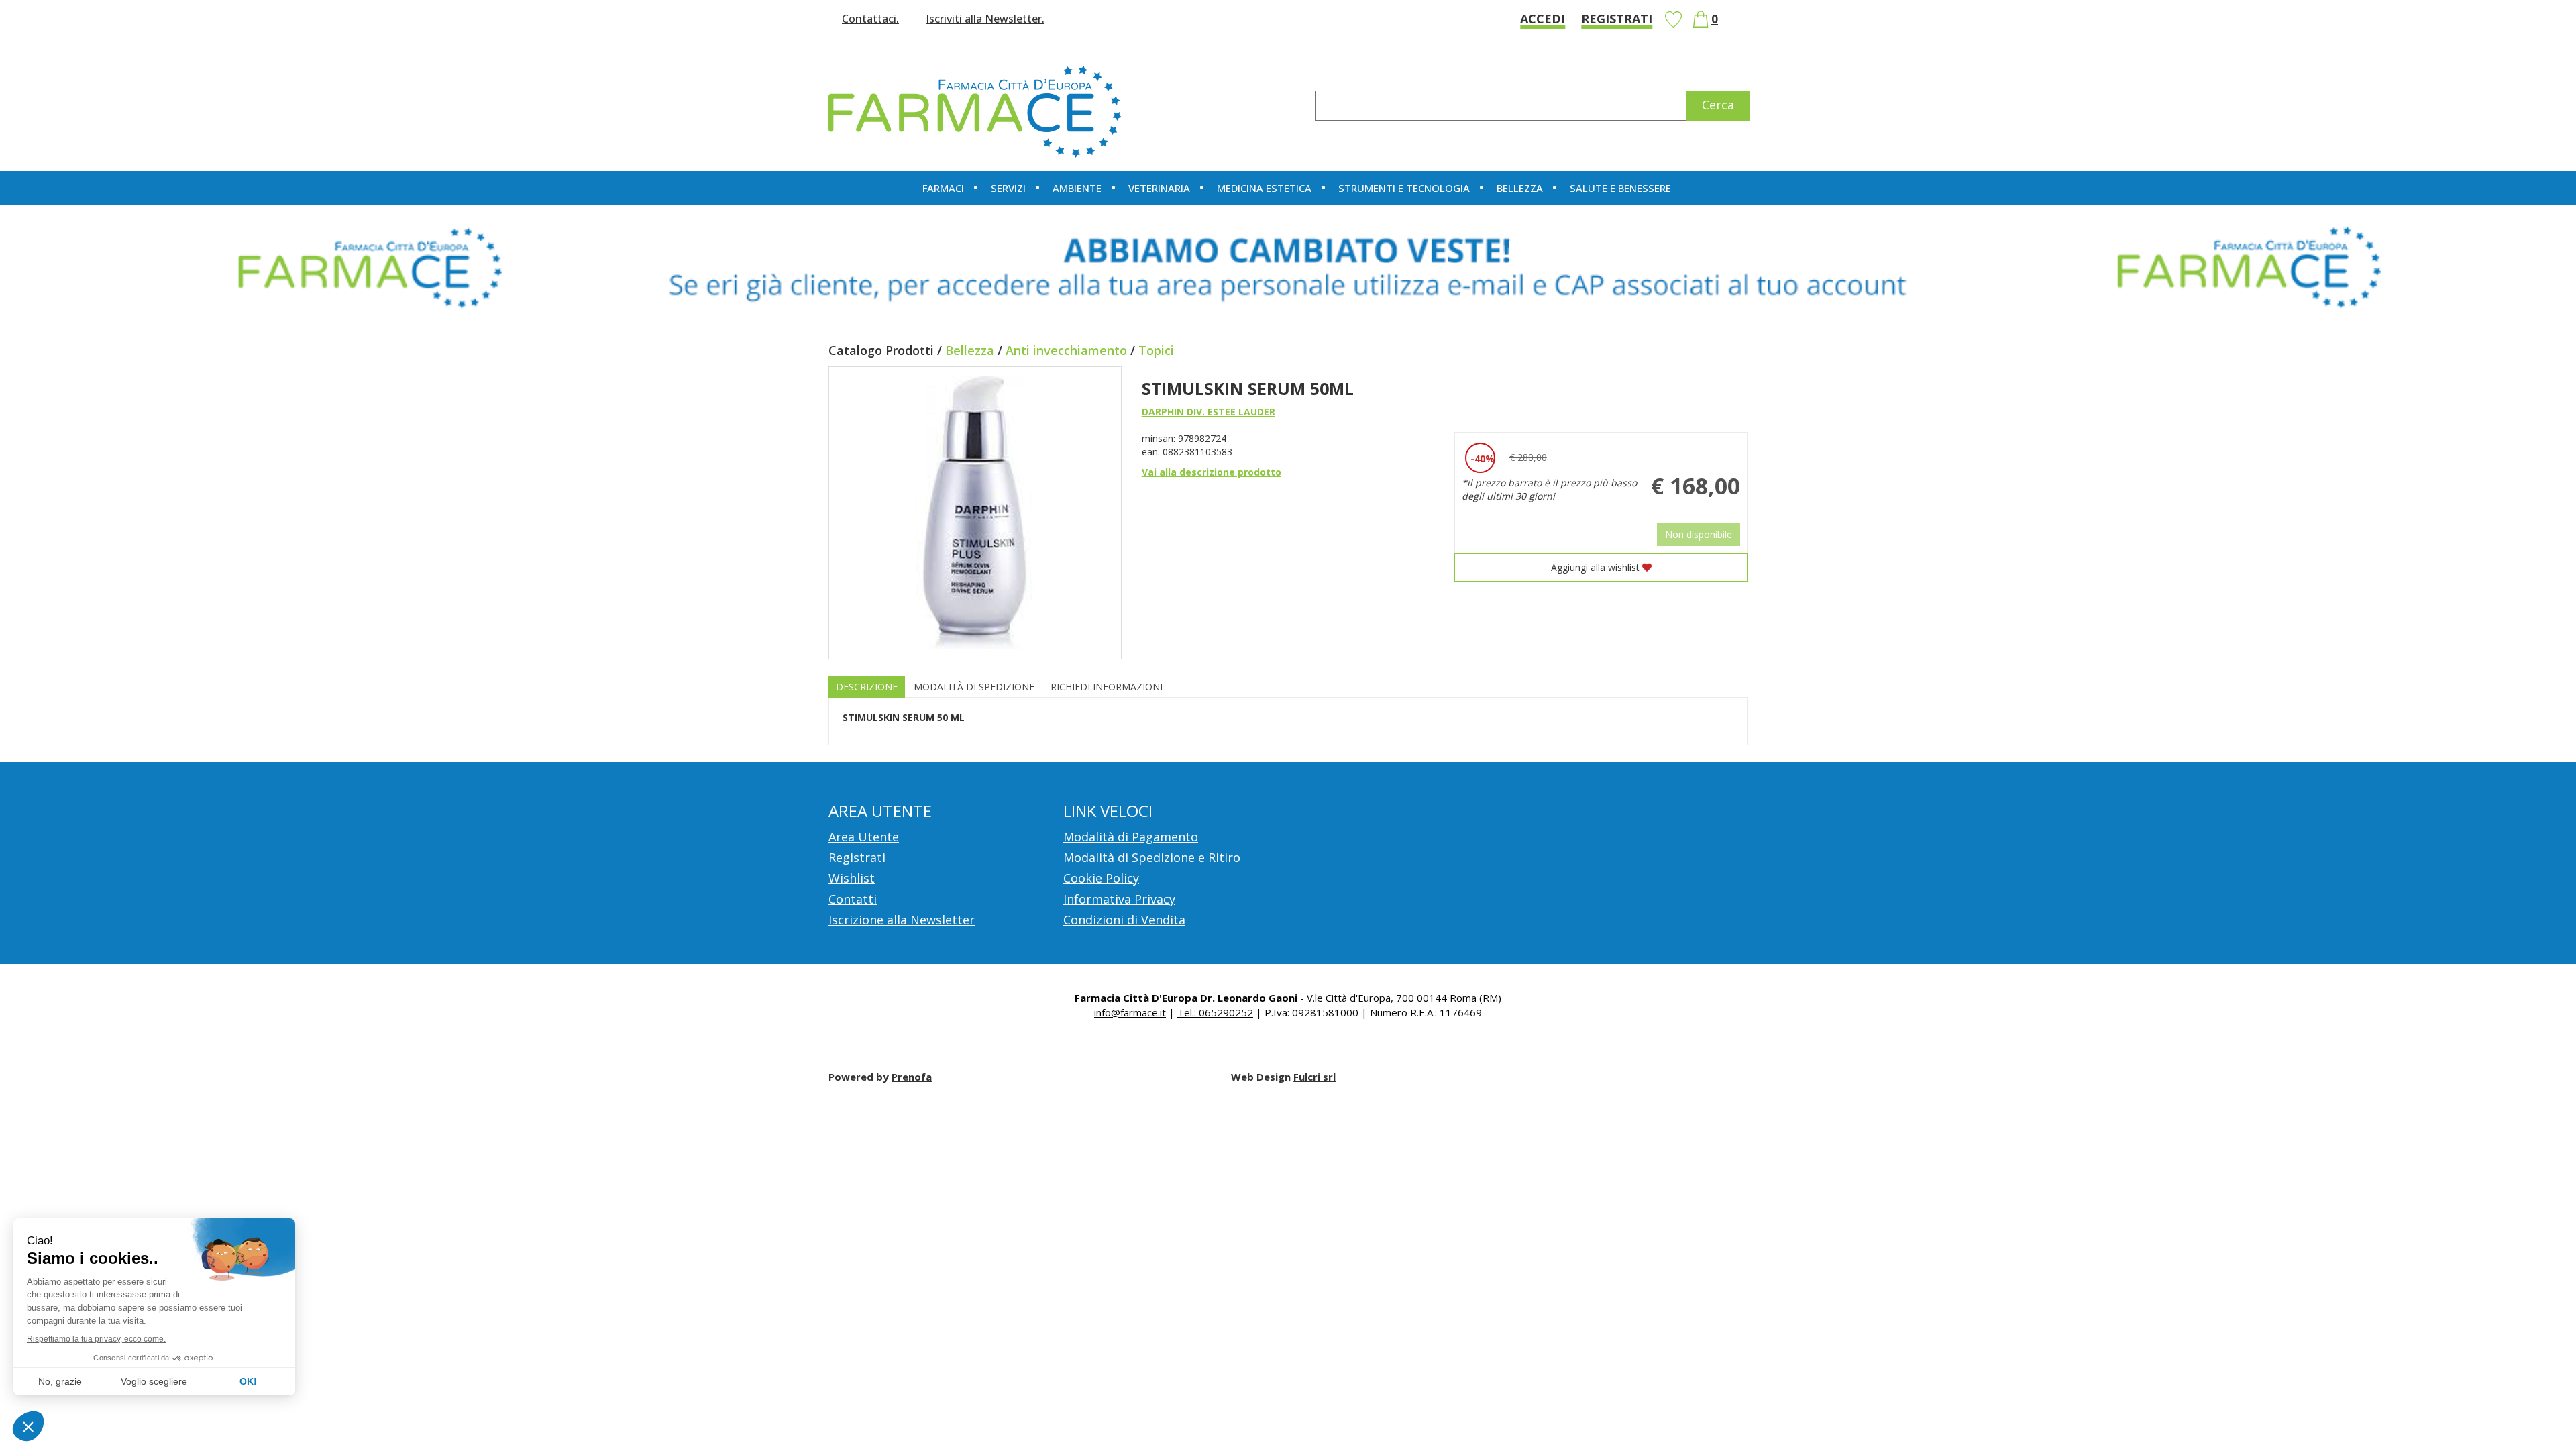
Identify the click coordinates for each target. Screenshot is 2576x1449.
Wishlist (1673, 19)
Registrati (1617, 19)
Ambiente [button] (1077, 188)
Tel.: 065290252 (1215, 1012)
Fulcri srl (1314, 1077)
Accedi (1543, 19)
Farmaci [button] (943, 188)
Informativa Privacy (1119, 899)
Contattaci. (870, 19)
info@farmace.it (1130, 1012)
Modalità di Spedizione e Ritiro (1152, 857)
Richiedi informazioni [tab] (1107, 687)
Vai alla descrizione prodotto (1212, 472)
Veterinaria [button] (1159, 188)
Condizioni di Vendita (1124, 920)
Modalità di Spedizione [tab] (974, 687)
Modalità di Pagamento (1131, 837)
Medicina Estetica (1264, 188)
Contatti (853, 899)
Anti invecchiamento (1066, 350)
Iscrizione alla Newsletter (902, 920)
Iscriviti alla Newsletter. (985, 19)
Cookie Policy (1101, 878)
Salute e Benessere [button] (1620, 188)
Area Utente (864, 837)
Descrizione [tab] (867, 687)
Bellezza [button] (1520, 188)
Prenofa (912, 1077)
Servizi (1008, 188)
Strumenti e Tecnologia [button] (1404, 188)
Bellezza (970, 350)
